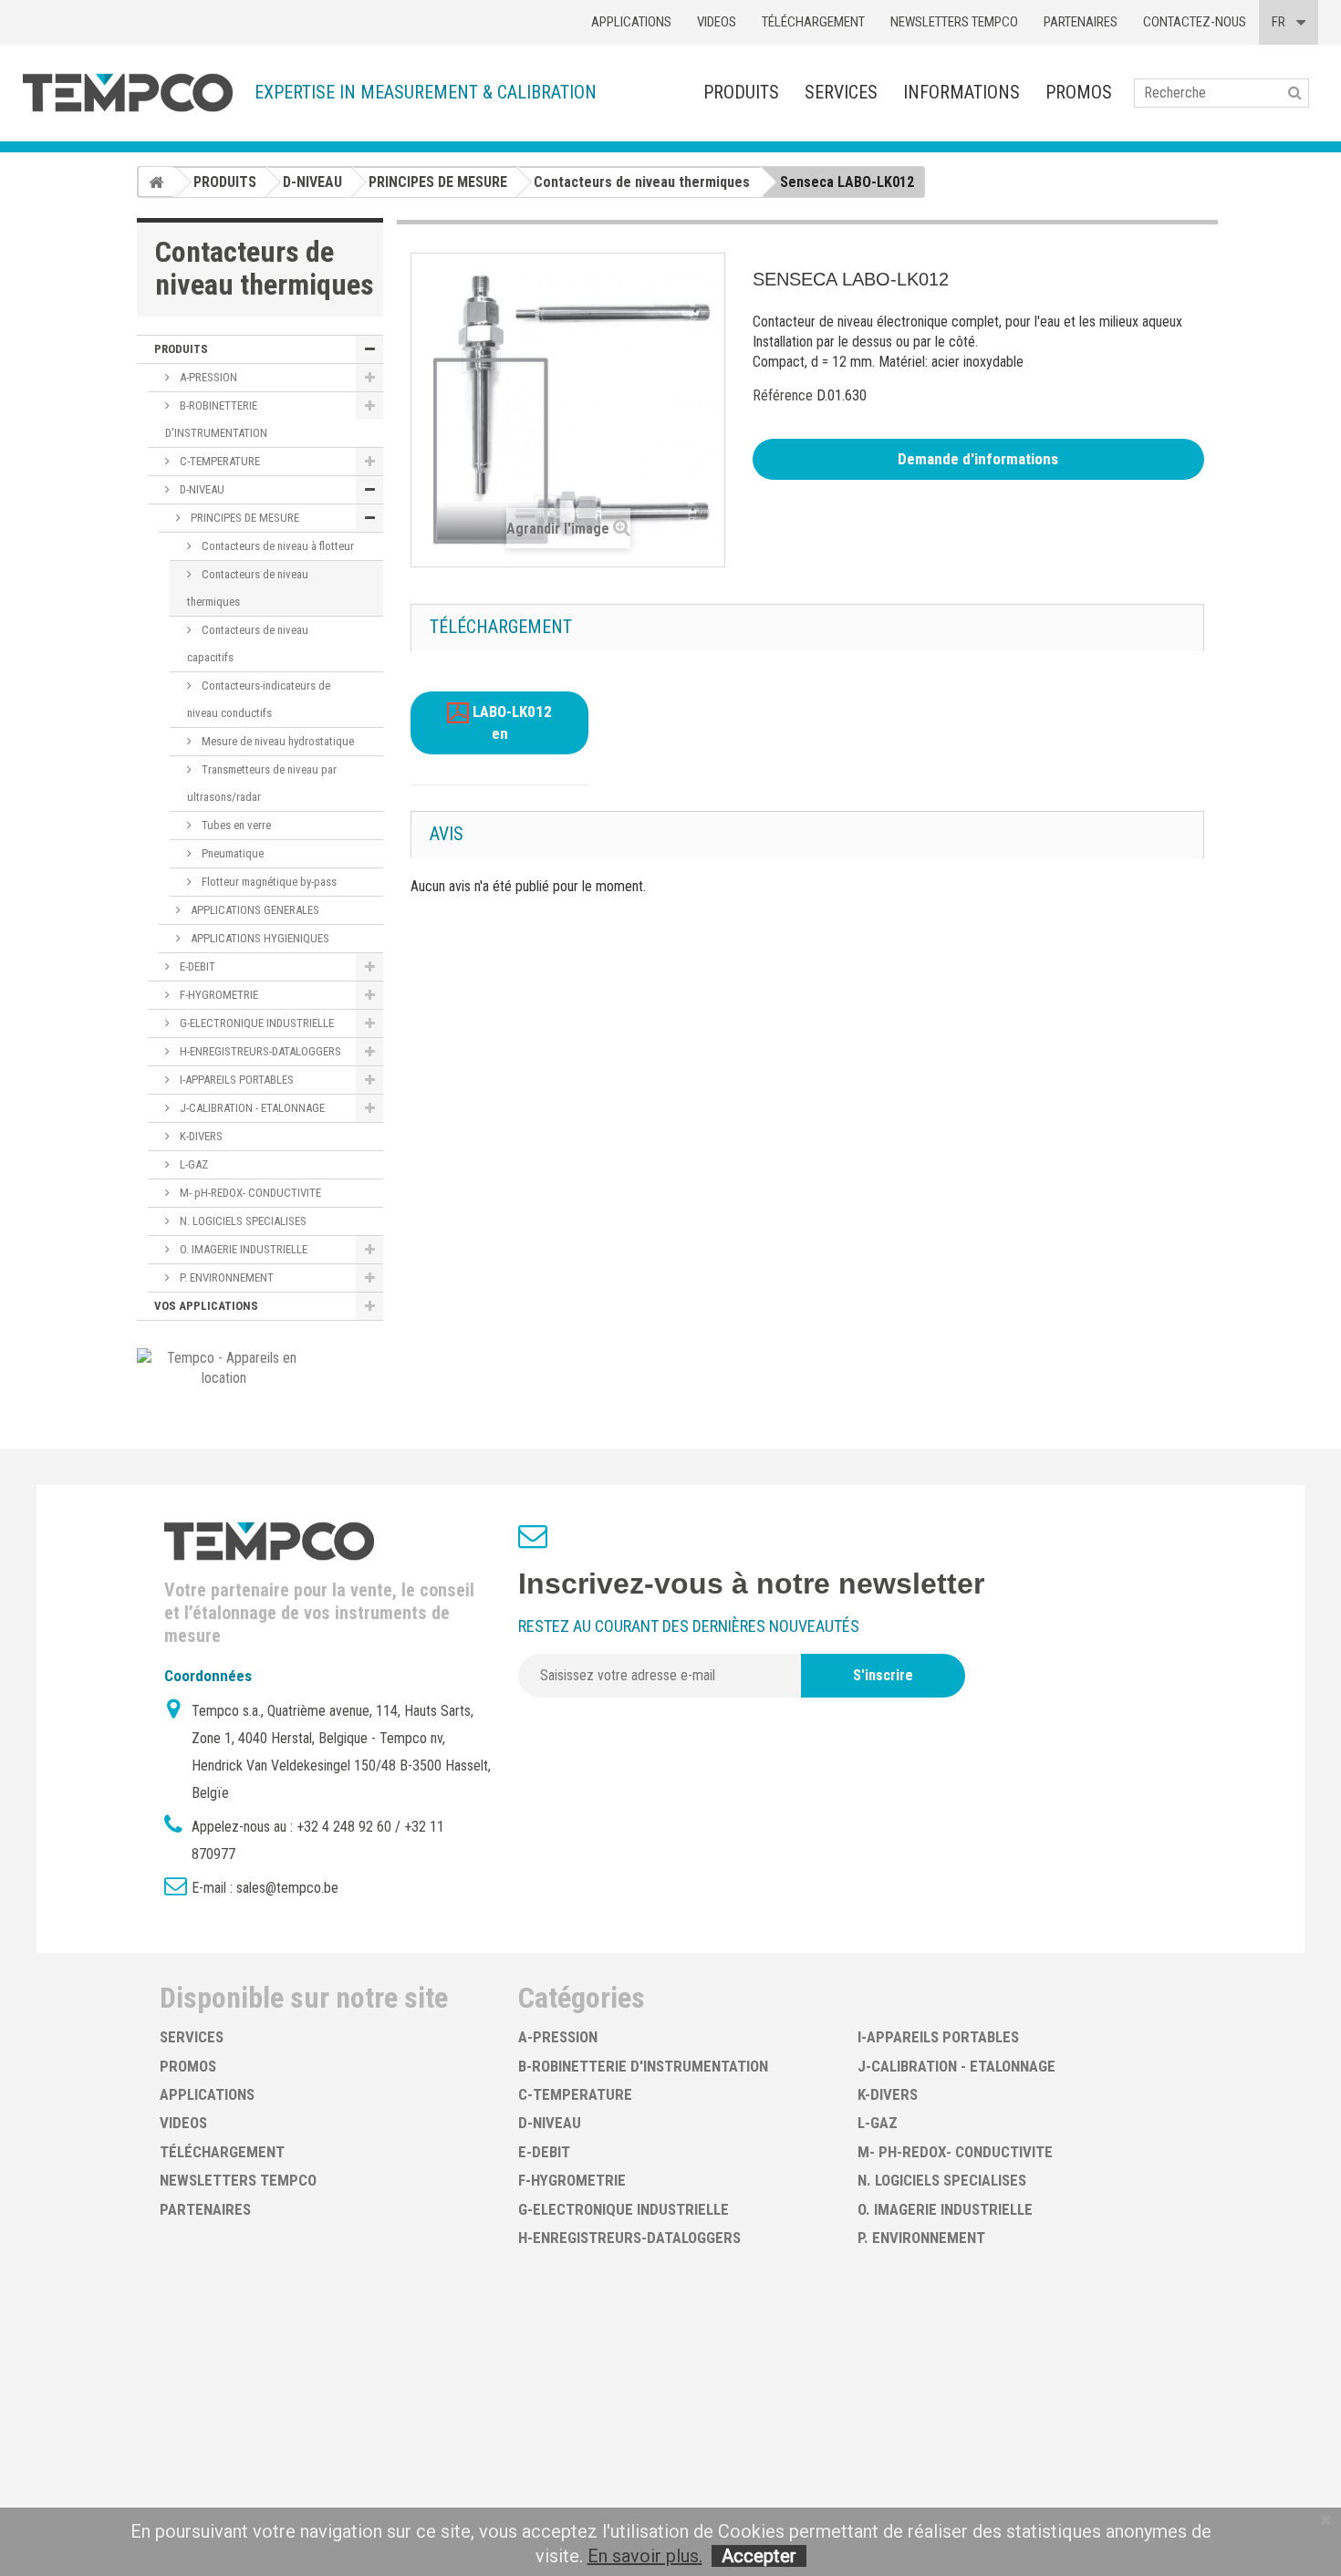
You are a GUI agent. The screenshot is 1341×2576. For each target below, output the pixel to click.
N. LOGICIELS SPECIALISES (242, 1221)
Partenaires (1081, 22)
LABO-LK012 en (510, 723)
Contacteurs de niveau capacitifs (248, 644)
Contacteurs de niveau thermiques (248, 588)
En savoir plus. (645, 2556)
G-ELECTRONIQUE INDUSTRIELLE (255, 1023)
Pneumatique (231, 853)
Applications (631, 22)
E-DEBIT (196, 966)
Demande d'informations (978, 459)
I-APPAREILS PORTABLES (235, 1080)
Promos (1079, 92)
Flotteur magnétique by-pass (268, 882)
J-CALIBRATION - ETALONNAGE (251, 1108)
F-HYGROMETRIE (218, 995)
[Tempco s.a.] (128, 93)
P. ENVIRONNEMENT (225, 1278)
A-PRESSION (207, 377)
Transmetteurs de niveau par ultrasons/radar (262, 783)
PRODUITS (741, 92)
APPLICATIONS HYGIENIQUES (259, 938)
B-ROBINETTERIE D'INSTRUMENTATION (216, 419)
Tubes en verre (235, 825)
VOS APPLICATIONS (206, 1306)
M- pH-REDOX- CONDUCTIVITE (249, 1193)
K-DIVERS (200, 1136)
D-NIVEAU (201, 489)
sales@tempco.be (287, 1888)
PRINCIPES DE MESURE (244, 518)
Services (841, 92)
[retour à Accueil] (156, 182)
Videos (717, 22)
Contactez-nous (1195, 22)
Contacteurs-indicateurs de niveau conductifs (259, 699)
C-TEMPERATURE (218, 461)
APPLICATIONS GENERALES (254, 910)
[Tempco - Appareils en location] (224, 1367)
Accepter (759, 2556)
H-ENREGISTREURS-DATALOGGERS (259, 1051)
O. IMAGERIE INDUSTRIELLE (242, 1249)
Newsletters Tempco (954, 22)
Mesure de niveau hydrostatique (276, 741)
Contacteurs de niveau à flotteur (276, 546)
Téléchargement (813, 22)
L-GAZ (192, 1164)
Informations (962, 92)
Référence (783, 395)
